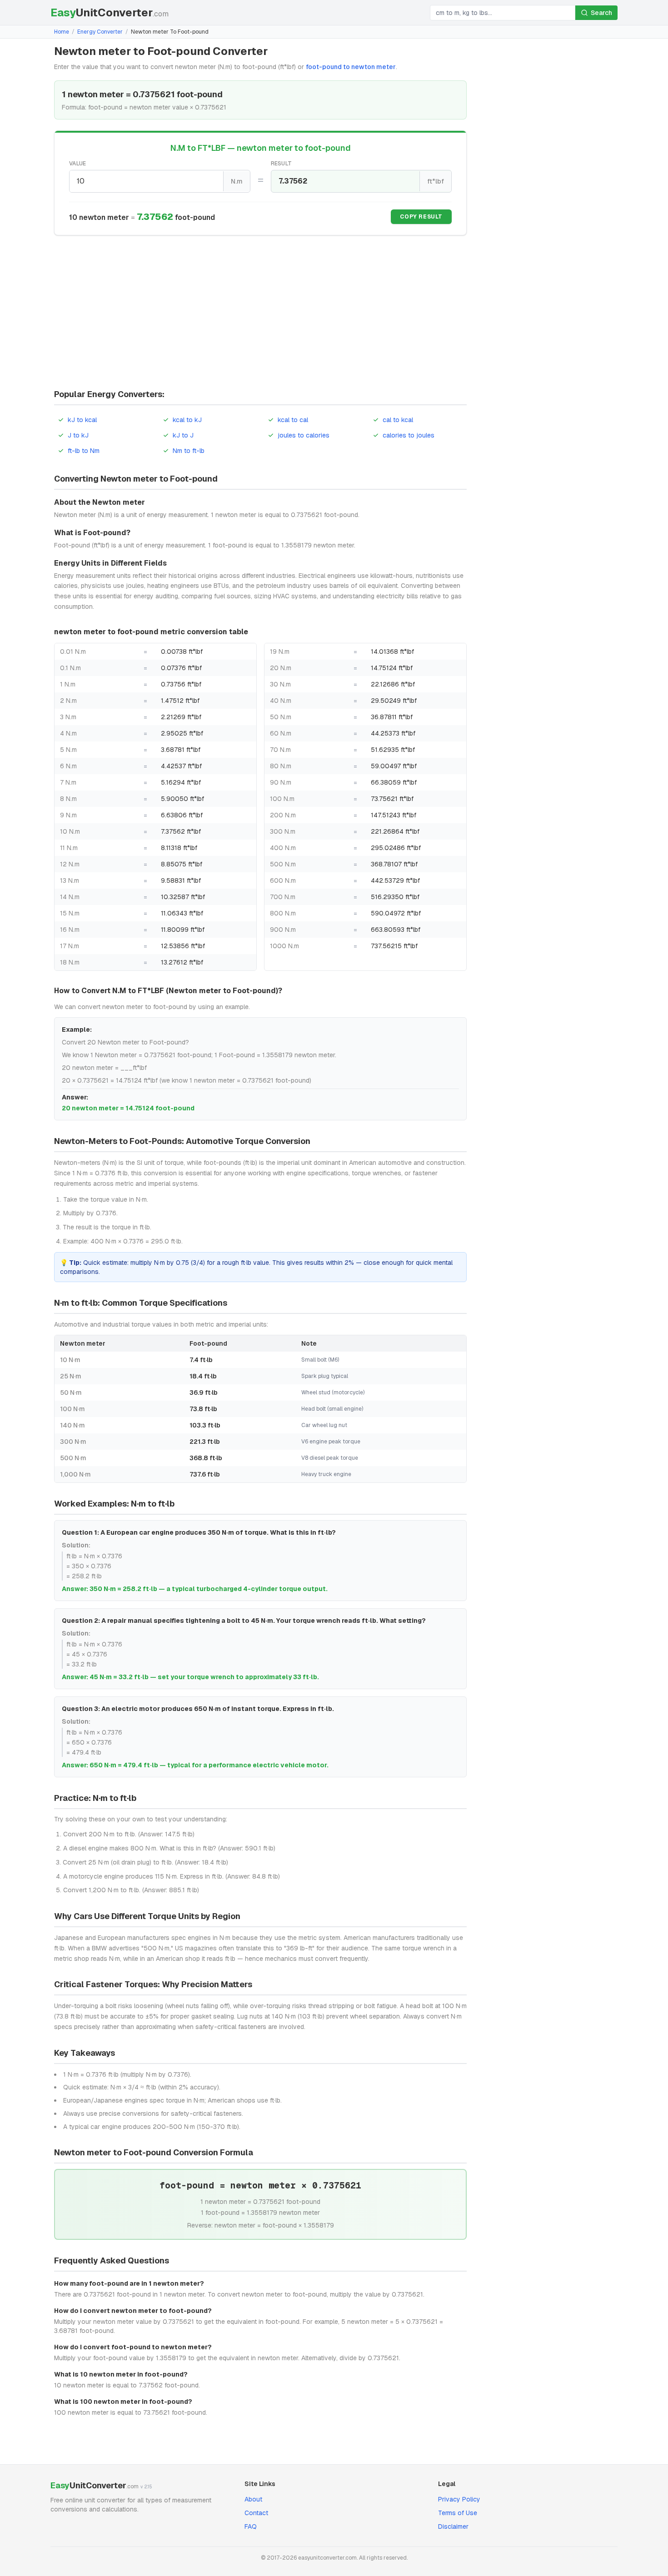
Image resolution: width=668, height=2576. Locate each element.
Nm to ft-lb (189, 451)
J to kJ (78, 435)
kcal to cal (293, 420)
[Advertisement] (260, 313)
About (253, 2499)
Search (601, 13)
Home (62, 32)
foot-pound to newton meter (351, 67)
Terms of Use (458, 2513)
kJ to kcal (82, 420)
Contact (256, 2513)
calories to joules (409, 435)
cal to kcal (398, 420)
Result (282, 164)
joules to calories (304, 435)
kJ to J (183, 435)
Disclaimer (453, 2526)
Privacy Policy (459, 2499)
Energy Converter (100, 32)
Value (78, 164)
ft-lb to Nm (84, 451)
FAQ (251, 2526)
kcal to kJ (187, 420)
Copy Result (421, 217)
